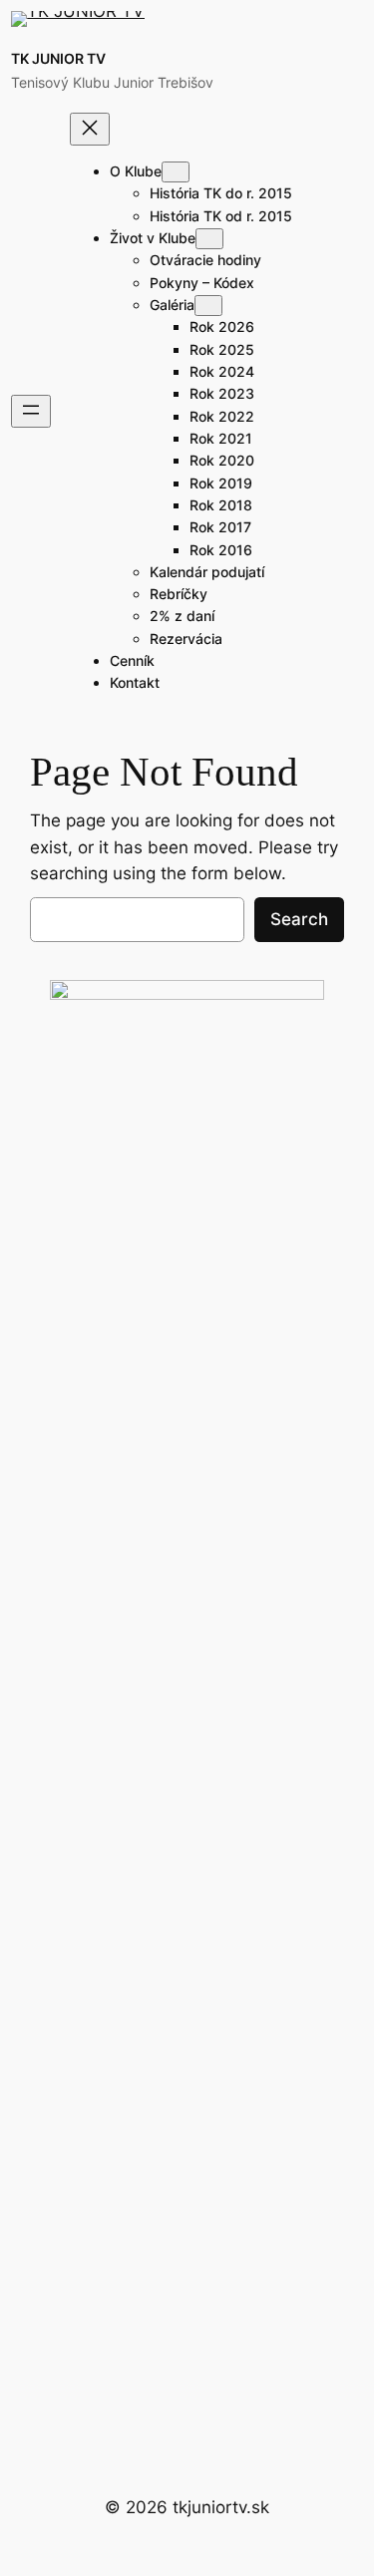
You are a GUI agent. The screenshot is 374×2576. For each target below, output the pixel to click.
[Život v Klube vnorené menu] (209, 239)
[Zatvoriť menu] (90, 129)
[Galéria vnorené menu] (208, 306)
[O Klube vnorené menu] (176, 172)
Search (299, 919)
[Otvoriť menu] (31, 411)
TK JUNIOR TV (58, 58)
